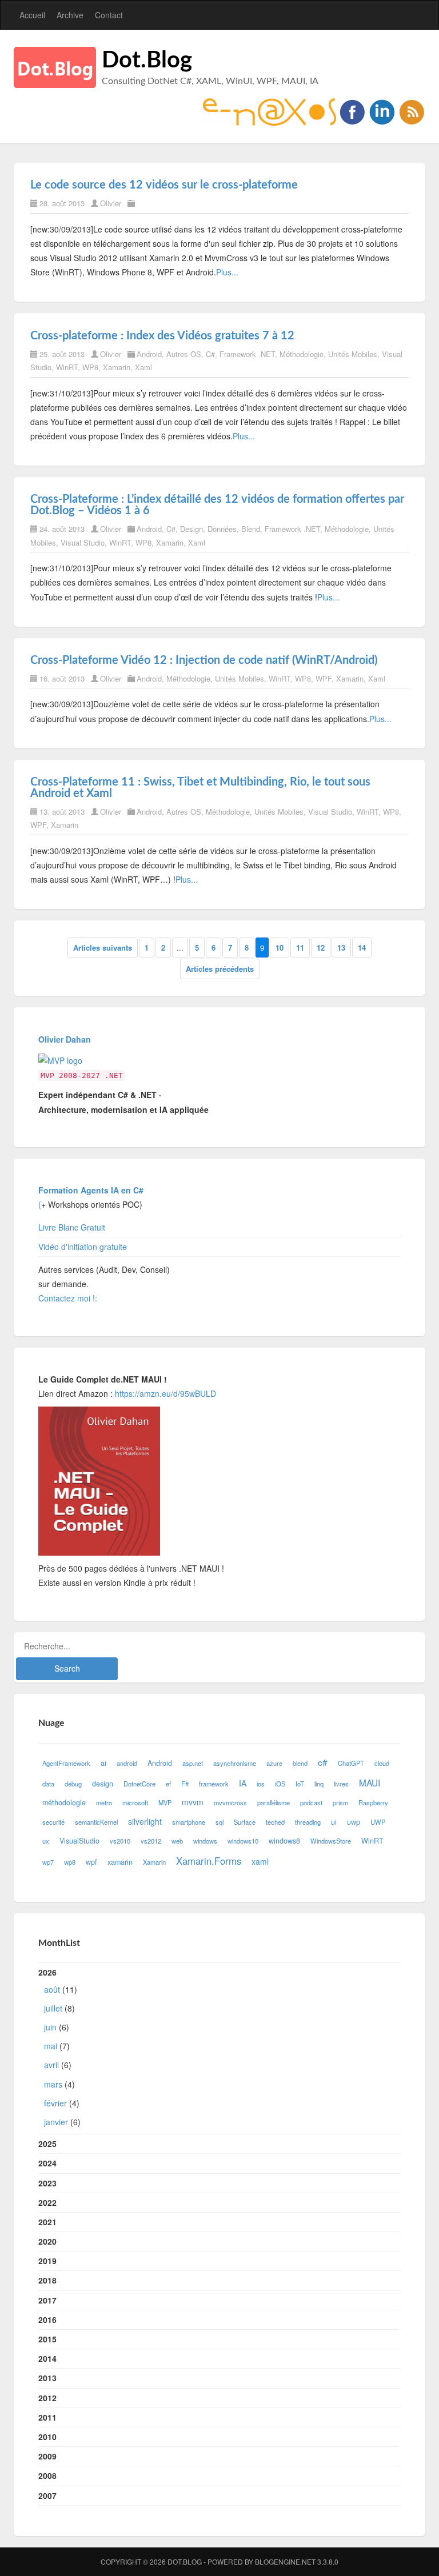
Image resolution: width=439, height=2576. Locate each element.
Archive (70, 15)
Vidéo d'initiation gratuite (83, 1247)
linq (319, 1784)
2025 (47, 2144)
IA (243, 1783)
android (127, 1763)
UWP (378, 1822)
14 (362, 948)
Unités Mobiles (353, 354)
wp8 (70, 1862)
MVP (165, 1802)
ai (103, 1763)
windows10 (243, 1841)
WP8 (90, 367)
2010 (47, 2437)
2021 (47, 2222)
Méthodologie (302, 354)
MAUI (370, 1782)
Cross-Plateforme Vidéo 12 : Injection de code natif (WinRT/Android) (204, 660)
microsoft (135, 1802)
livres (341, 1784)
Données (222, 529)
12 (321, 948)
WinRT (67, 367)
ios (261, 1784)
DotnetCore (139, 1784)
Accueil (32, 15)
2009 (47, 2456)
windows (205, 1841)
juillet (53, 2008)
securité (53, 1822)
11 (300, 948)
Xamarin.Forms (209, 1861)
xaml (260, 1861)
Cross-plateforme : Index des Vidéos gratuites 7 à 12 (162, 336)
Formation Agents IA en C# (91, 1190)
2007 (47, 2495)
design (103, 1784)
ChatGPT (351, 1763)
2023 (47, 2183)
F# (185, 1784)
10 (280, 948)
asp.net (193, 1763)
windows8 (284, 1841)
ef (168, 1784)
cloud (382, 1763)
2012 (47, 2398)
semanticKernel (96, 1822)
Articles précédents (220, 969)
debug (73, 1784)
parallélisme (274, 1802)
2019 (47, 2261)
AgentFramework (66, 1763)
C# (210, 354)
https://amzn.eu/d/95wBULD (164, 1393)
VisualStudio (79, 1841)
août (52, 1989)
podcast (311, 1802)
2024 (47, 2163)
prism (340, 1802)
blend (300, 1763)
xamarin (120, 1862)
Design (191, 529)
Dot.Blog (147, 61)
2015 (47, 2339)
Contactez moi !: (69, 1298)
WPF (324, 678)
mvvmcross (230, 1802)
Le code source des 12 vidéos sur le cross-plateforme (164, 185)
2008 (47, 2475)
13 (341, 948)
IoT (300, 1784)
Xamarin (117, 367)
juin (50, 2027)
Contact (109, 15)
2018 (47, 2280)
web (177, 1841)
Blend (251, 529)
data (48, 1784)
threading (308, 1822)
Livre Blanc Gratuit (72, 1227)
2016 (47, 2319)
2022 (47, 2202)
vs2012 (151, 1841)
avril (51, 2065)
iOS (280, 1784)
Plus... (227, 272)
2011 (47, 2417)
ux (46, 1841)
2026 (59, 2047)
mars (53, 2084)
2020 (47, 2241)
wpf (91, 1862)
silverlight (145, 1821)
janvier (56, 2122)
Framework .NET (247, 354)
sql (219, 1822)
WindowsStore (331, 1841)
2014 (47, 2358)
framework (214, 1784)
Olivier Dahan (65, 1039)
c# (323, 1762)
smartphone (189, 1822)
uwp (354, 1822)
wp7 (48, 1862)
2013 (47, 2378)
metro (104, 1802)
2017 (47, 2300)
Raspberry (373, 1802)
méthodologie (64, 1802)
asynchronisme (235, 1763)
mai (51, 2046)
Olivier (111, 203)
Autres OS (184, 354)
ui (334, 1822)
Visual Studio (83, 542)
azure (274, 1763)
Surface (245, 1822)
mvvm (193, 1802)
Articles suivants (103, 948)
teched (275, 1822)
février (55, 2103)
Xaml (143, 367)
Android (149, 354)
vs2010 (120, 1841)
